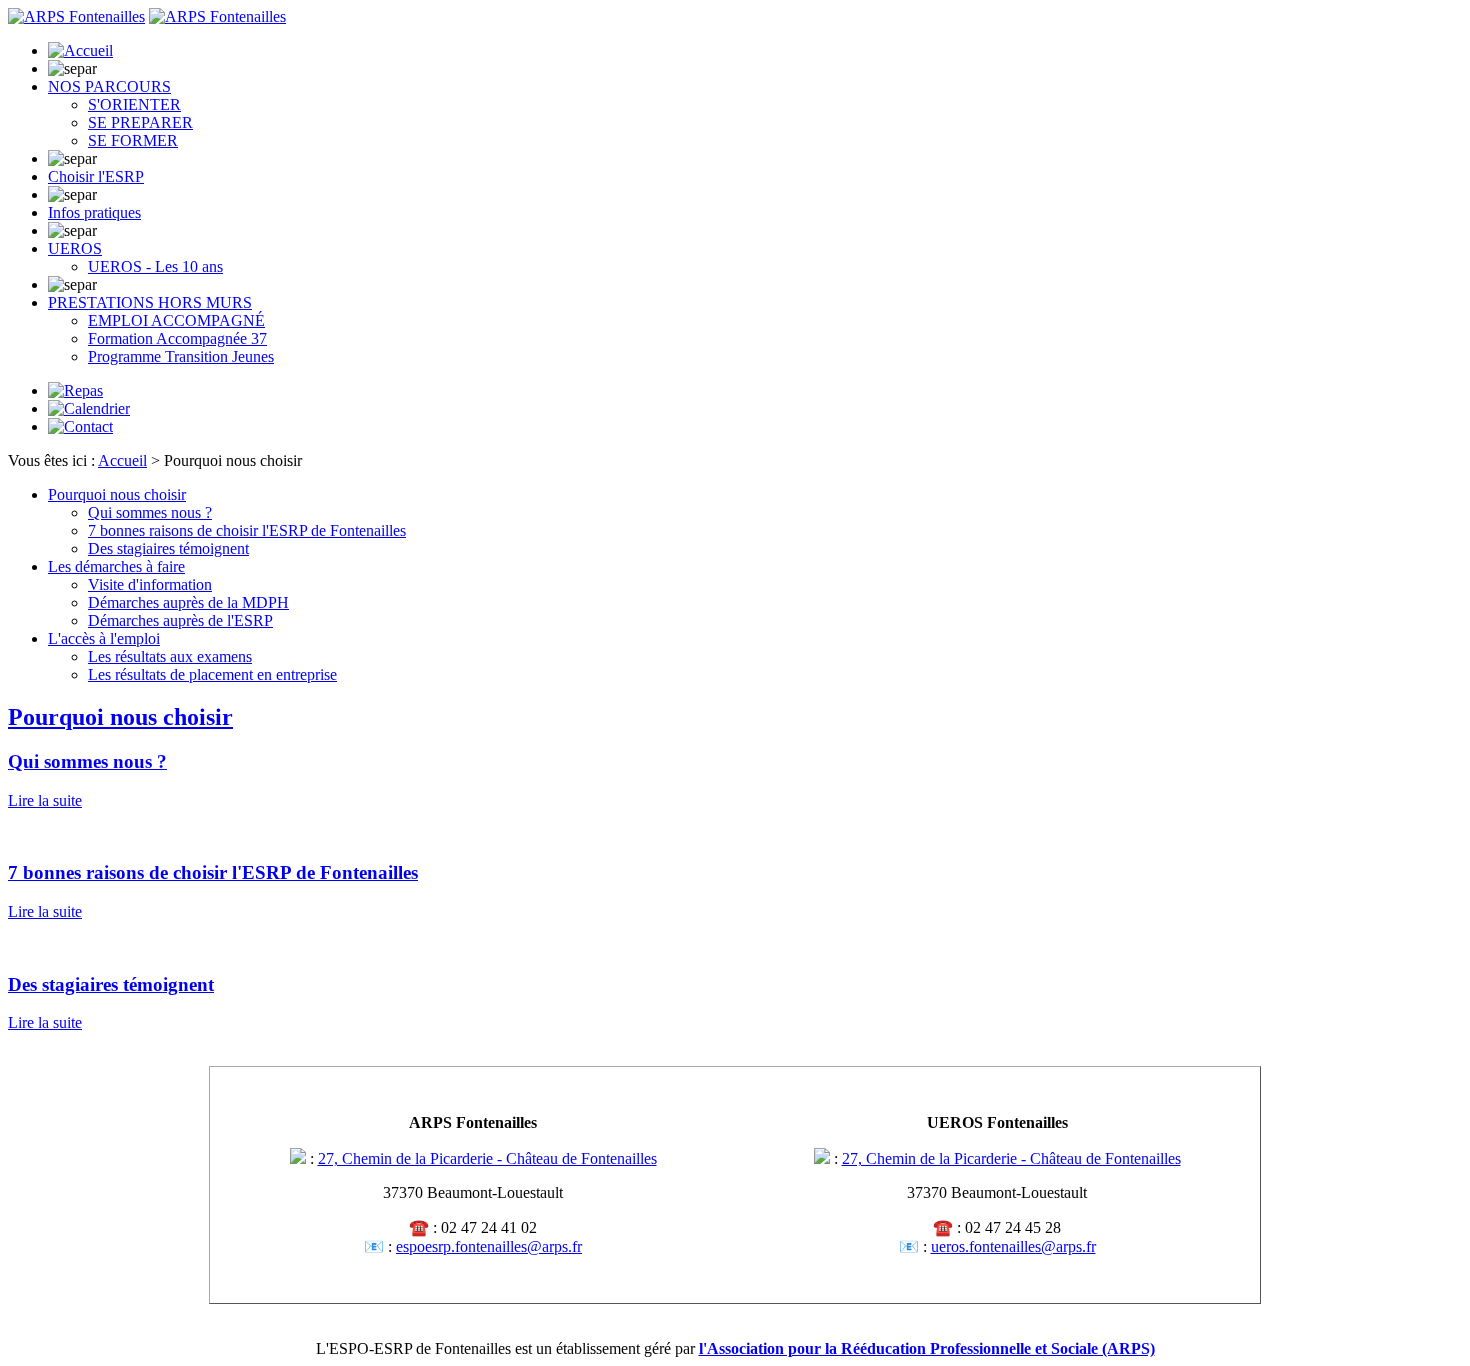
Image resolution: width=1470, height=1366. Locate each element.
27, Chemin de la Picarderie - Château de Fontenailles (487, 1158)
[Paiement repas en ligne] (75, 390)
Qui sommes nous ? (150, 512)
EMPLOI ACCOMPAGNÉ (176, 320)
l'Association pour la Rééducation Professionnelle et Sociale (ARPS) (927, 1348)
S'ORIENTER (134, 104)
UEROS (75, 248)
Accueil (122, 460)
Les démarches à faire (116, 566)
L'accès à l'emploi (104, 638)
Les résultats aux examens (170, 656)
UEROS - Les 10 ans (155, 266)
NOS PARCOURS (109, 86)
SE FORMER (133, 140)
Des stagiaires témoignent (168, 548)
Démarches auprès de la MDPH (188, 602)
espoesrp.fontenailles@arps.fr (489, 1246)
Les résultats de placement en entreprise (212, 674)
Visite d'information (150, 584)
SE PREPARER (140, 122)
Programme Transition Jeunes (181, 356)
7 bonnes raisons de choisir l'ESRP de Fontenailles (247, 530)
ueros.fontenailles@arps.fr (1013, 1246)
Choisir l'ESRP (96, 176)
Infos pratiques (94, 212)
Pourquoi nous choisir (117, 494)
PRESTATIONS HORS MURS (150, 302)
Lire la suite (45, 800)
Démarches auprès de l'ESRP (180, 620)
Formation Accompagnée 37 (177, 338)
